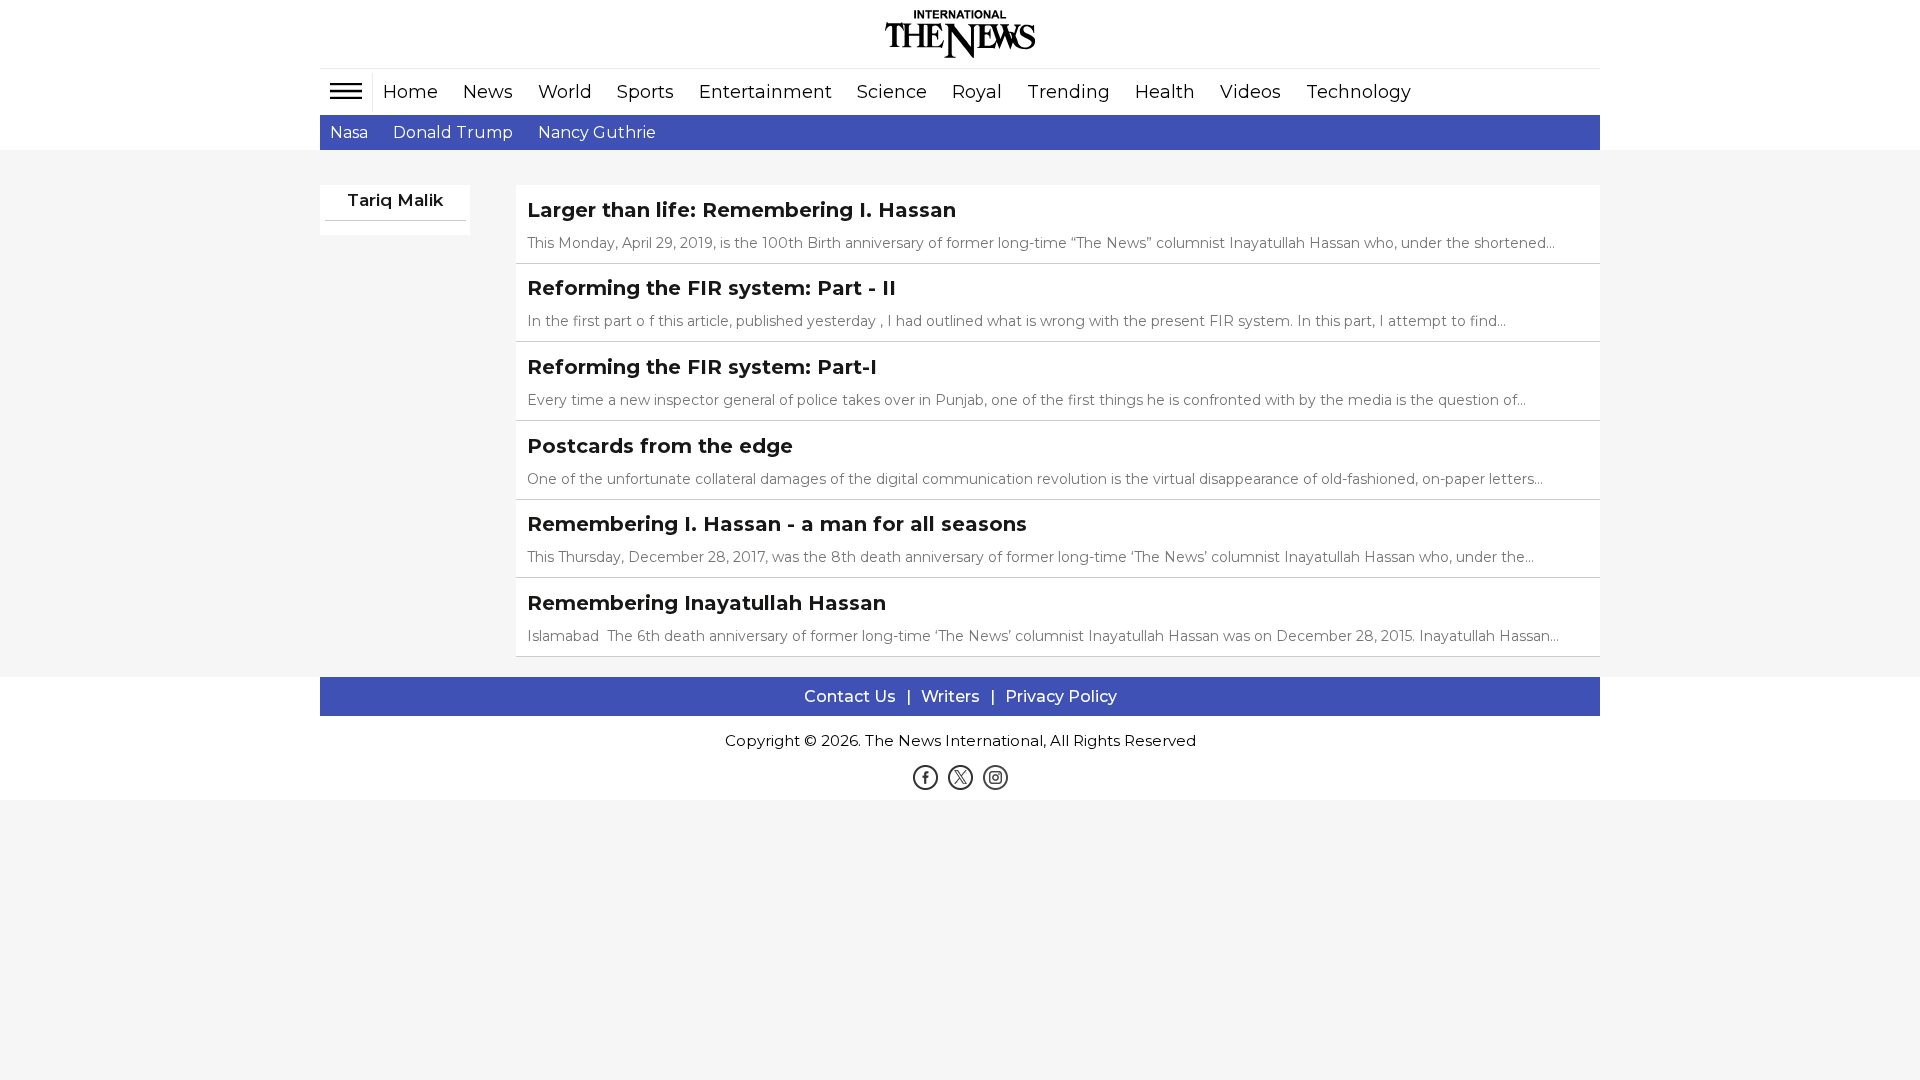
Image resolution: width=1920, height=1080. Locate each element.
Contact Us (850, 696)
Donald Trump (453, 132)
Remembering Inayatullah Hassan (706, 603)
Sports (645, 92)
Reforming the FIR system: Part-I (702, 367)
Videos (1250, 92)
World (565, 92)
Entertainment (765, 92)
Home (410, 92)
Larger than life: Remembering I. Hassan (741, 210)
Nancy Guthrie (597, 132)
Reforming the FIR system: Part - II (711, 288)
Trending (1068, 92)
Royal (977, 92)
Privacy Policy (1061, 696)
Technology (1358, 92)
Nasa (349, 132)
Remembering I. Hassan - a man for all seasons (777, 524)
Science (892, 92)
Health (1165, 92)
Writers (950, 696)
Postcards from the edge (660, 446)
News (488, 92)
